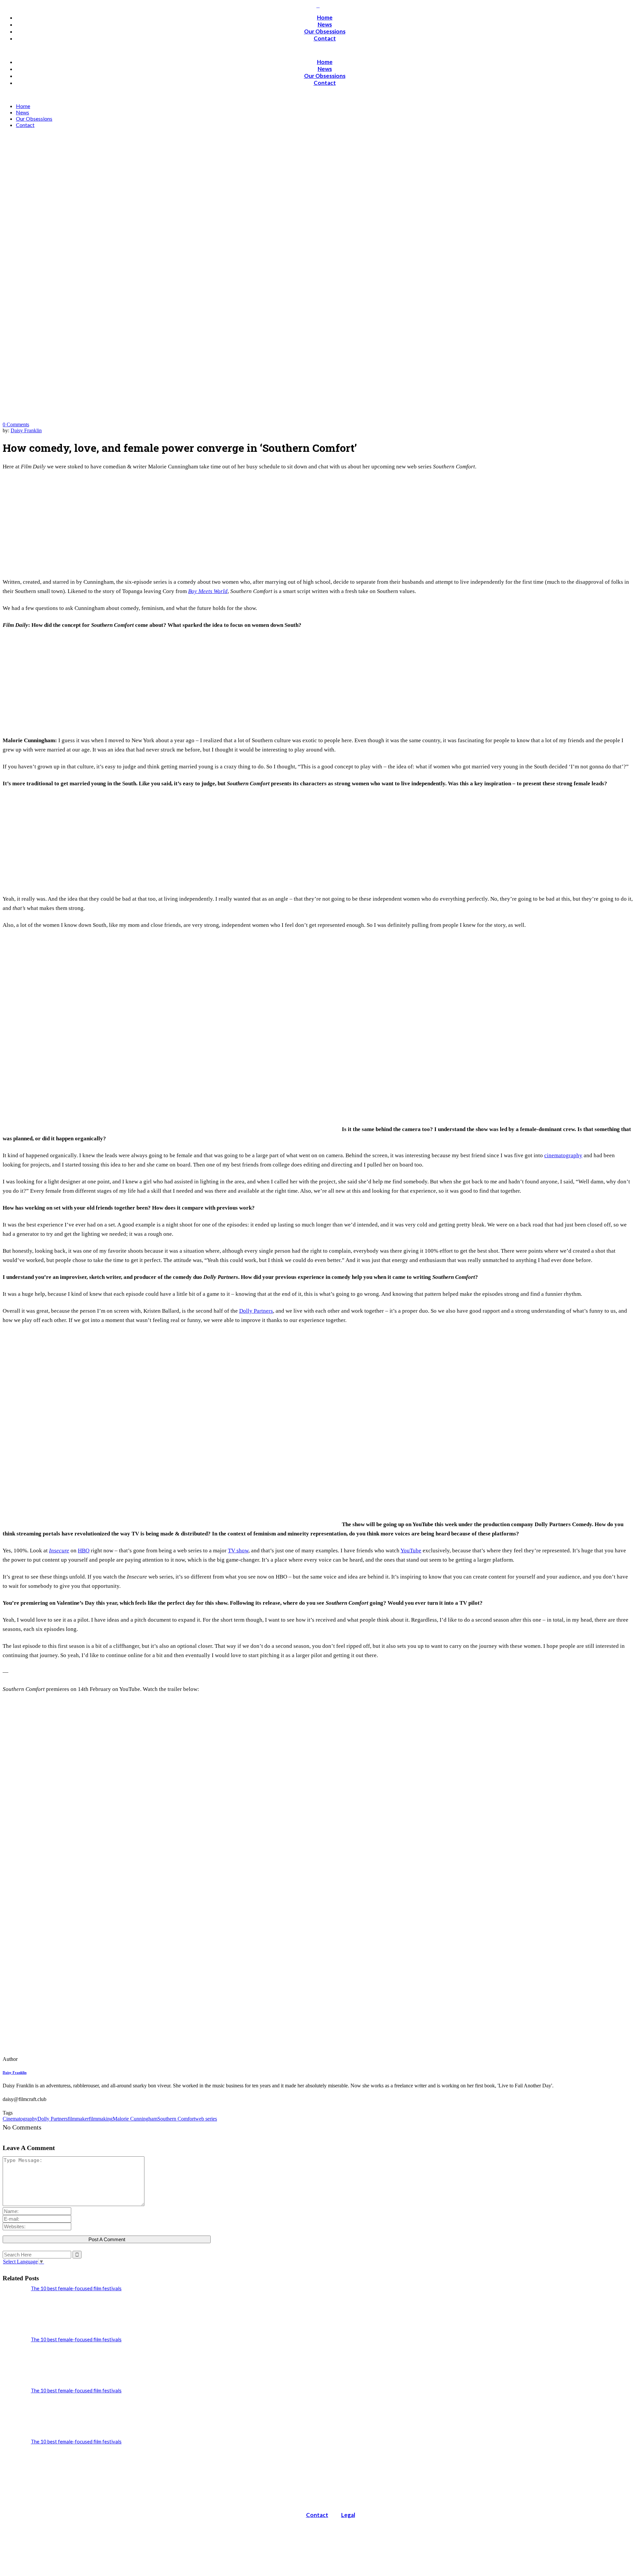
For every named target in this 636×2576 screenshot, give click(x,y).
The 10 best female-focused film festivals (76, 2288)
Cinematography (20, 2119)
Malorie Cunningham (135, 2119)
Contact (317, 2515)
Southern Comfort (176, 2119)
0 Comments (16, 424)
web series (206, 2119)
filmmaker (78, 2119)
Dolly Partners (53, 2119)
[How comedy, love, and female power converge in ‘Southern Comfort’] (48, 2059)
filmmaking (101, 2119)
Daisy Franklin (26, 430)
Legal (348, 2515)
